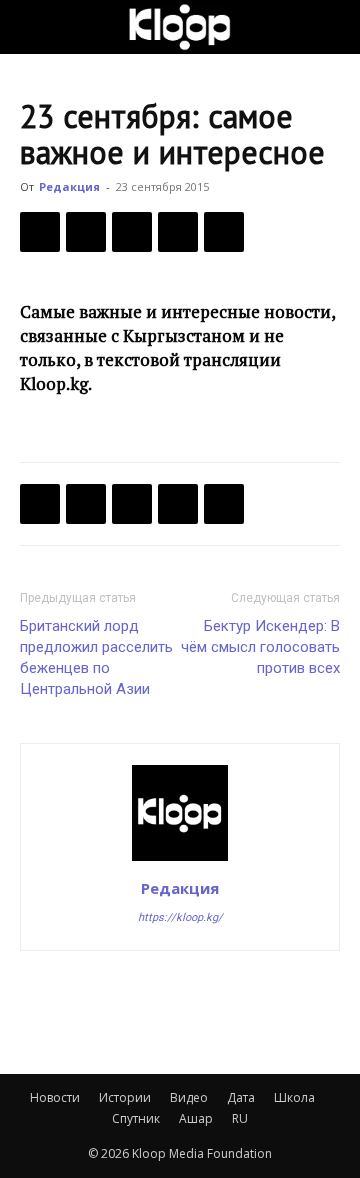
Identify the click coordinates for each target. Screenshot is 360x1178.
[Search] (332, 27)
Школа (294, 1097)
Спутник (136, 1118)
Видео (189, 1097)
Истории (125, 1097)
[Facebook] (40, 232)
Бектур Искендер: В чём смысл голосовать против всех (260, 647)
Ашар (196, 1118)
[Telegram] (178, 232)
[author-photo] (180, 860)
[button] (34, 27)
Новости (55, 1097)
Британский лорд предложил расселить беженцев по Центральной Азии (96, 657)
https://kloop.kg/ (180, 917)
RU (240, 1118)
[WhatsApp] (224, 232)
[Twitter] (86, 232)
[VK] (132, 232)
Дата (241, 1097)
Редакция (69, 186)
